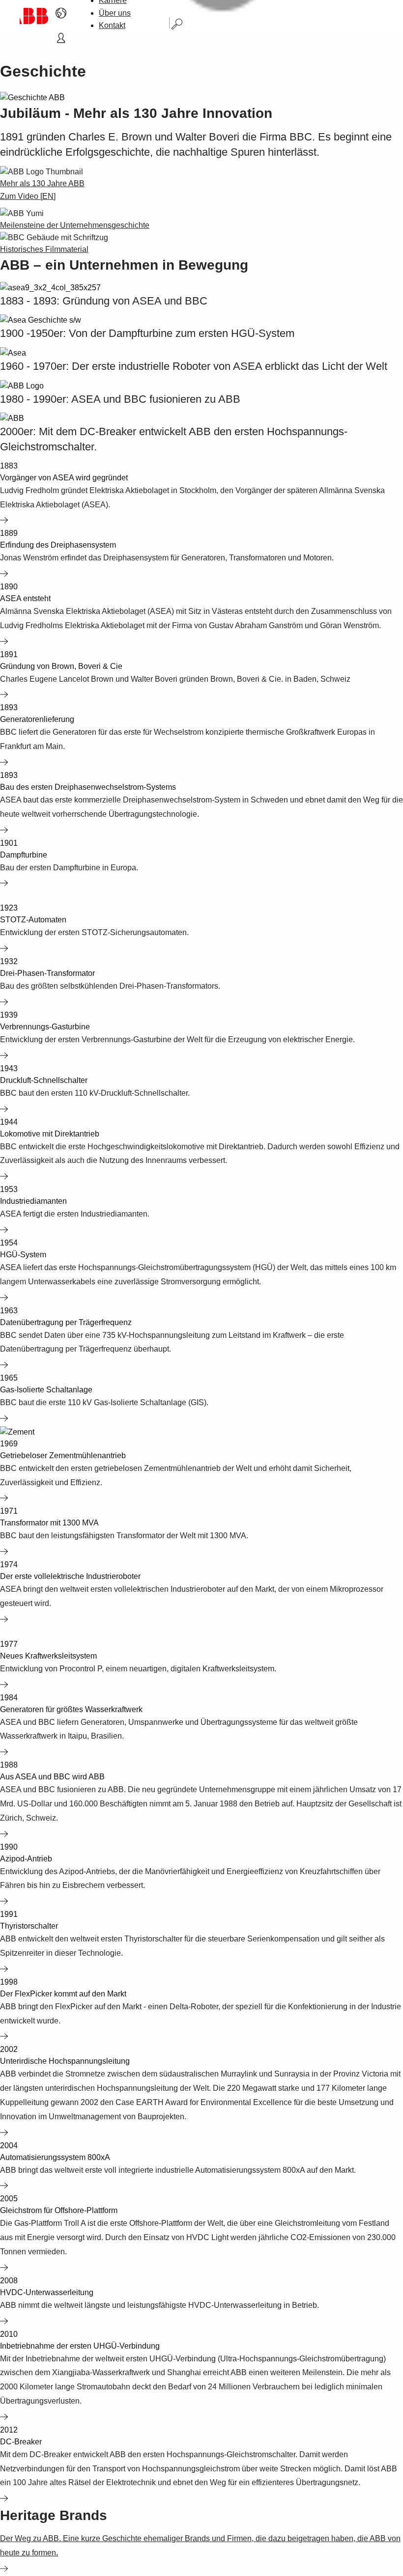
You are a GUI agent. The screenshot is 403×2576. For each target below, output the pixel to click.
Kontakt (112, 25)
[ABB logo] (34, 16)
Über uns (115, 13)
